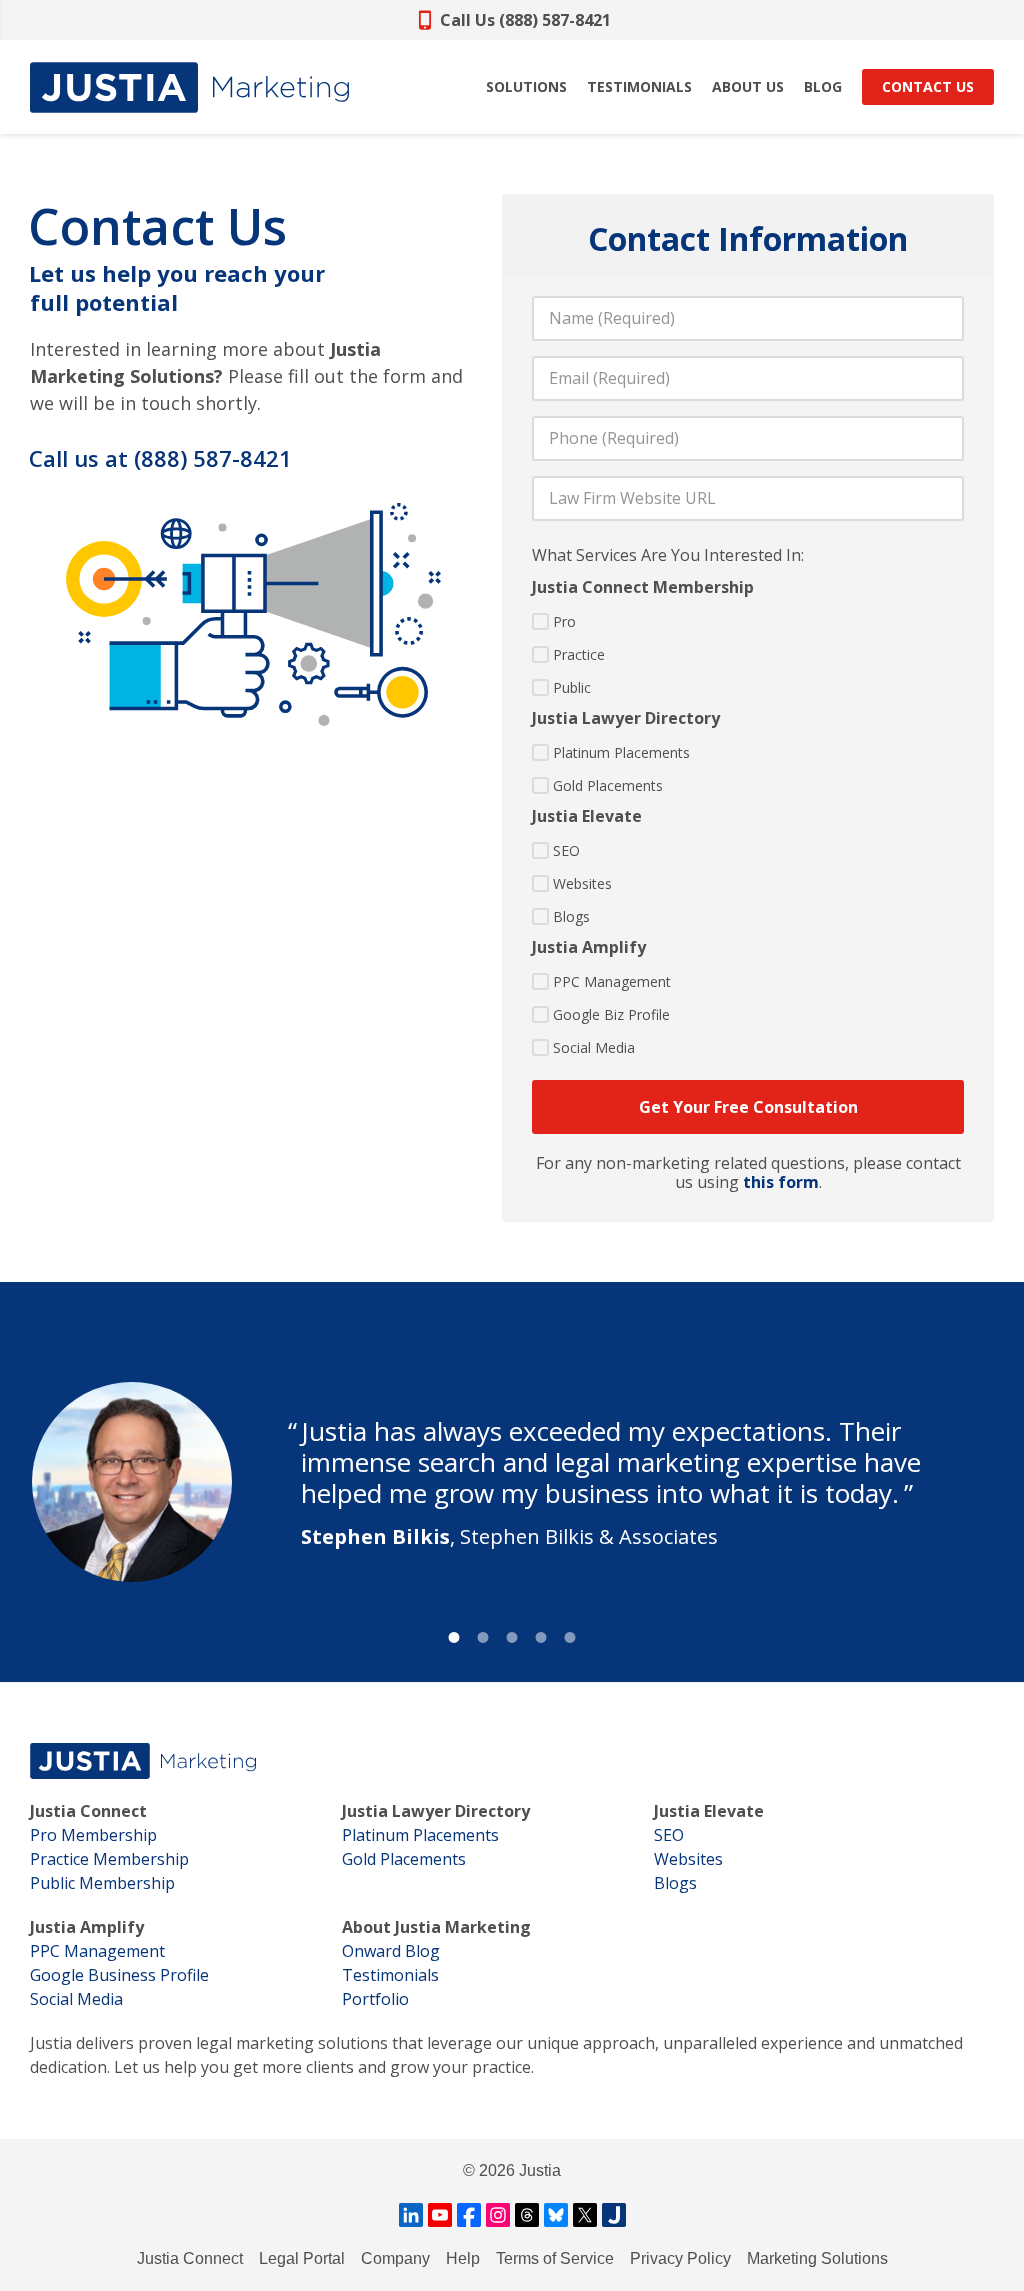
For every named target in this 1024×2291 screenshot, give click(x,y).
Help (463, 2258)
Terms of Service (555, 2258)
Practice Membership (109, 1859)
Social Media (594, 1047)
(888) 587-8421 (213, 458)
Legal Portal (302, 2258)
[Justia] (189, 87)
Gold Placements (608, 785)
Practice (579, 654)
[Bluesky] (556, 2215)
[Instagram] (498, 2215)
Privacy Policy (680, 2258)
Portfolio (375, 1999)
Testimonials (390, 1975)
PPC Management (612, 981)
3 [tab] (512, 1637)
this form (781, 1182)
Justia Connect (190, 2258)
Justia (540, 2170)
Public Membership (102, 1883)
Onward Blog (391, 1951)
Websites (582, 883)
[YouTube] (440, 2215)
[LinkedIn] (411, 2215)
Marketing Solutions (817, 2258)
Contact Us (928, 86)
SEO (566, 850)
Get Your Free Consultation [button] (748, 1107)
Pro (564, 621)
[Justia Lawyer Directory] (614, 2215)
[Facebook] (469, 2215)
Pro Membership (93, 1835)
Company (395, 2258)
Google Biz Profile (611, 1014)
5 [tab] (570, 1637)
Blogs (571, 916)
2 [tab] (483, 1637)
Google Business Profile (119, 1975)
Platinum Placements (621, 752)
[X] (585, 2215)
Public (572, 687)
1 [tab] (454, 1637)
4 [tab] (541, 1637)
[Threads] (527, 2215)
